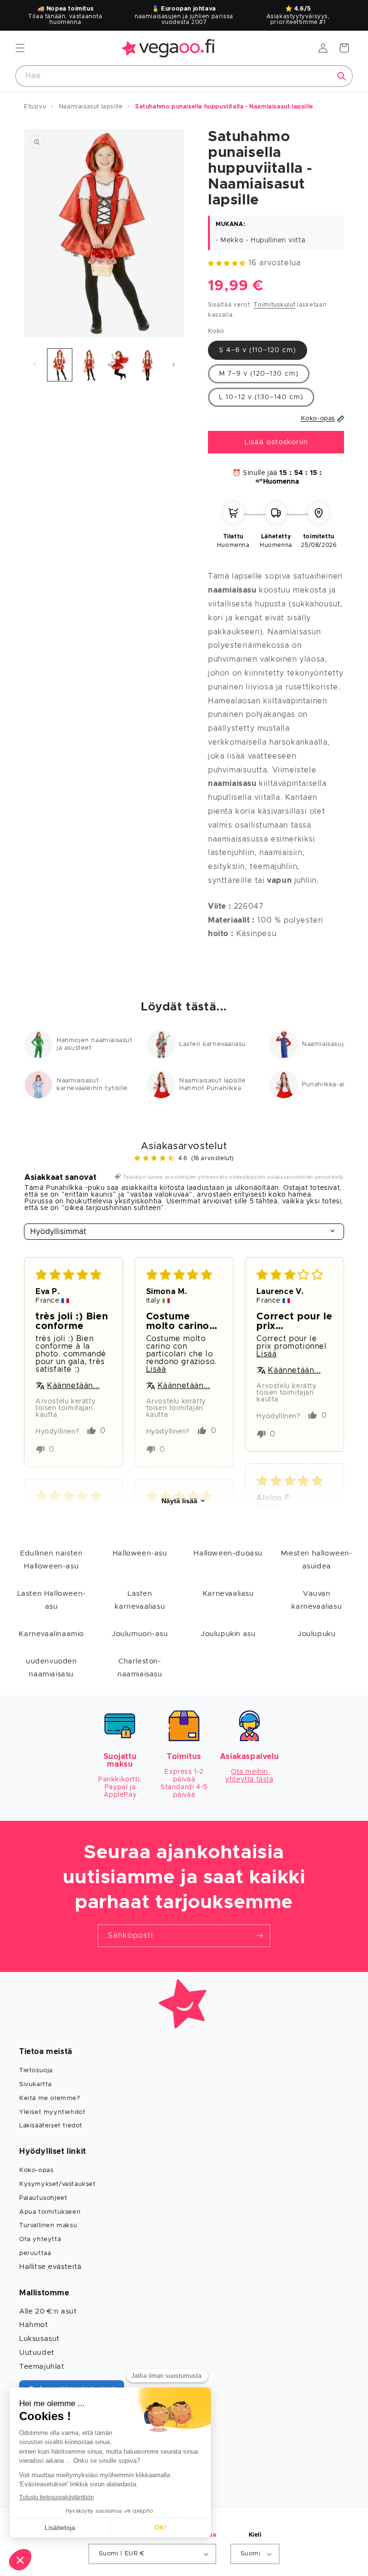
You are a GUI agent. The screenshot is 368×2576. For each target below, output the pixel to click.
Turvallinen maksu (48, 2226)
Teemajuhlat (42, 2367)
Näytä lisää (179, 1501)
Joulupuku (316, 1634)
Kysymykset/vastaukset (57, 2184)
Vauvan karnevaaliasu (316, 1600)
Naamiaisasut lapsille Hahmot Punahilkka (213, 1085)
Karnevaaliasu (228, 1594)
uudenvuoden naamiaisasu (52, 1668)
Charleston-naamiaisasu (140, 1668)
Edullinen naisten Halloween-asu (51, 1560)
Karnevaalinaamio (51, 1634)
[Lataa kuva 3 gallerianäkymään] (118, 365)
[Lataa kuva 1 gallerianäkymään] (60, 365)
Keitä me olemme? (50, 2098)
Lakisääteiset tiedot (51, 2126)
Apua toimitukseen (50, 2212)
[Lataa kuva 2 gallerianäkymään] (89, 365)
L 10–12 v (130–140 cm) (261, 397)
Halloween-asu (140, 1553)
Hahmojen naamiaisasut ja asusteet (95, 1044)
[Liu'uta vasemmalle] (34, 365)
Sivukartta (35, 2084)
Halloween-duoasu (228, 1553)
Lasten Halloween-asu (52, 1600)
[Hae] (342, 76)
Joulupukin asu (228, 1634)
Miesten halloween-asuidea (317, 1560)
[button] (20, 48)
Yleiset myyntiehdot (52, 2112)
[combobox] (184, 76)
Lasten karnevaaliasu (213, 1044)
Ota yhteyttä (40, 2239)
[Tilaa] (259, 1936)
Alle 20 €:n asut (48, 2311)
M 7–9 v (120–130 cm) (259, 374)
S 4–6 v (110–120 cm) (258, 350)
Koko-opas (36, 2170)
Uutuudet (37, 2353)
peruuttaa (35, 2253)
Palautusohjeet (43, 2198)
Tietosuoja (36, 2071)
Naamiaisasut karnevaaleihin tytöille (92, 1085)
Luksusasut (40, 2339)
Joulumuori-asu (140, 1634)
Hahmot (34, 2325)
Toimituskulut (274, 305)
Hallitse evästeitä (51, 2267)
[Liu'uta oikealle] (173, 365)
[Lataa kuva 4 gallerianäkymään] (147, 365)
